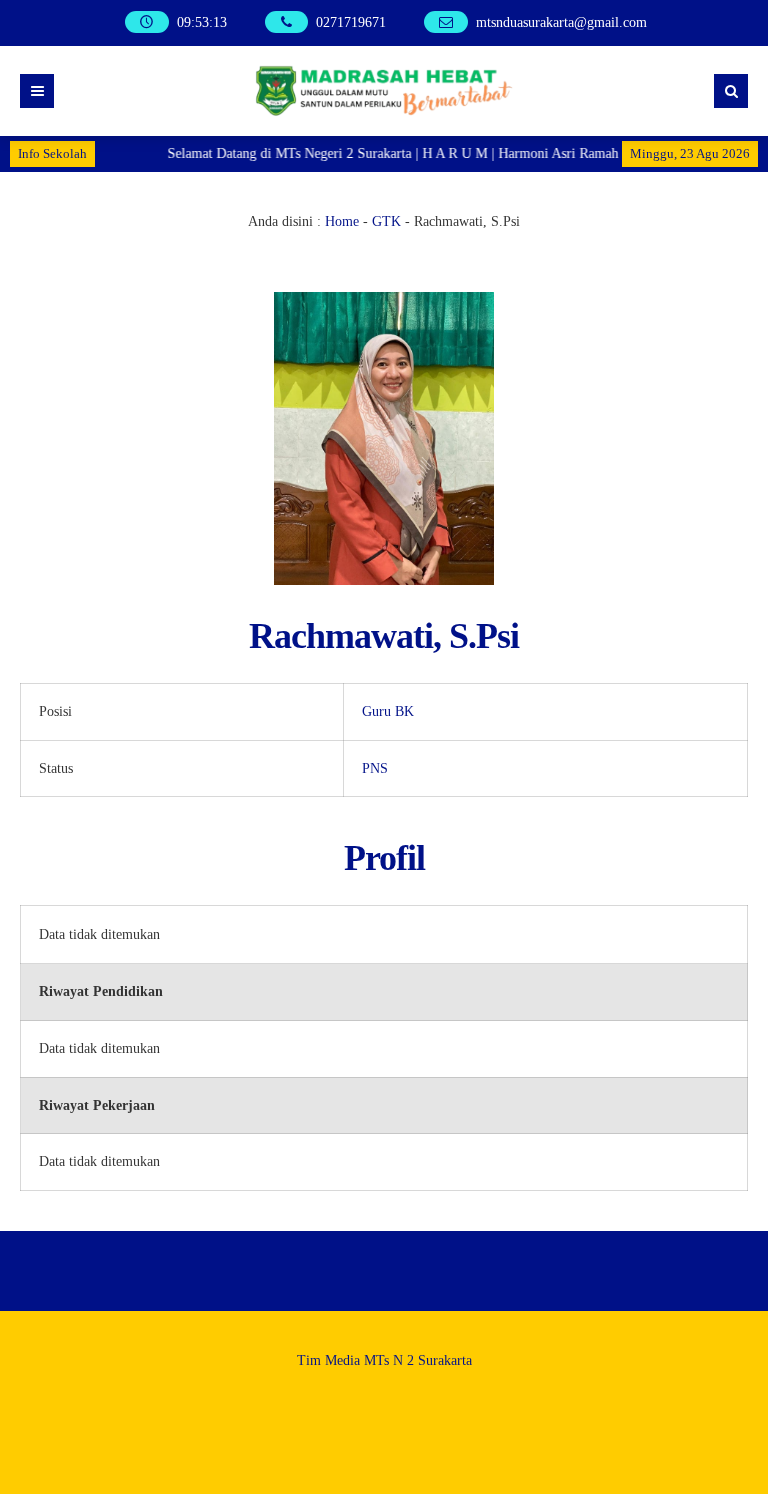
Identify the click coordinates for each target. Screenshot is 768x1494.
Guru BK (388, 711)
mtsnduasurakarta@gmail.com (561, 22)
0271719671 (351, 22)
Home (342, 221)
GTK (386, 221)
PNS (375, 768)
